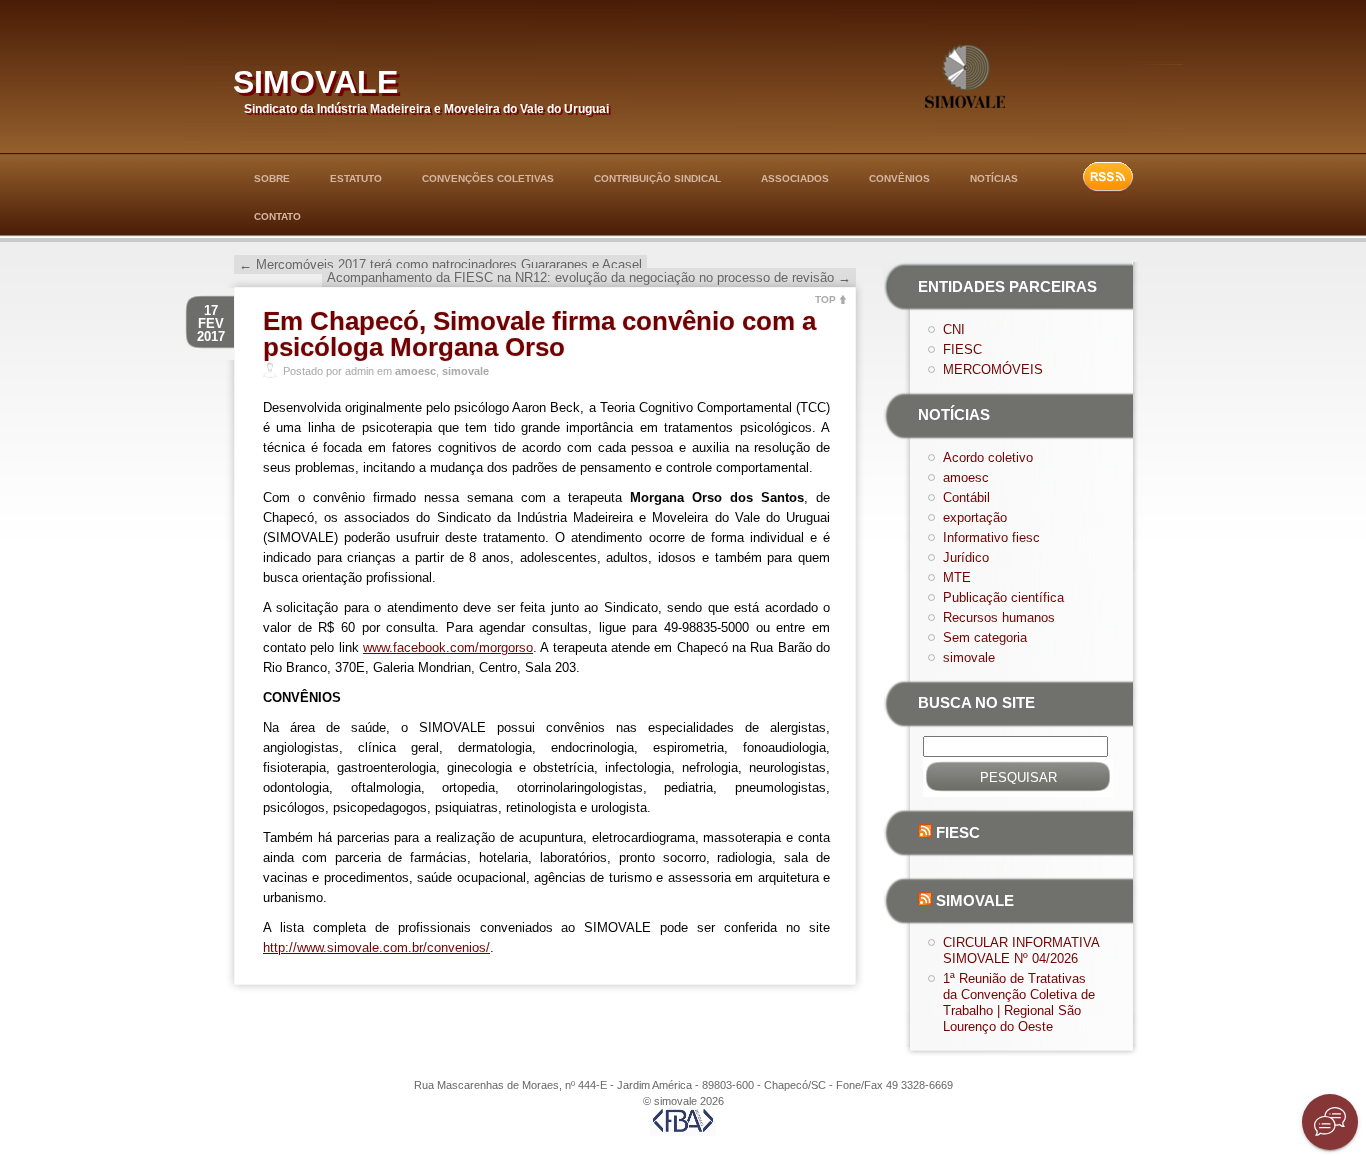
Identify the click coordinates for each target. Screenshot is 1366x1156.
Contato (277, 216)
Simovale (975, 900)
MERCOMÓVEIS (993, 369)
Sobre (272, 178)
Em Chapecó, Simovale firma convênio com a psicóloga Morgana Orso (539, 334)
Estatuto (356, 178)
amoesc (415, 371)
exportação (975, 517)
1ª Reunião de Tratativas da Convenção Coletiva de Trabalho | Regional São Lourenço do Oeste (1019, 1002)
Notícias (994, 178)
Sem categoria (985, 637)
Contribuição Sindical (657, 178)
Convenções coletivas (488, 178)
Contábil (966, 497)
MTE (957, 577)
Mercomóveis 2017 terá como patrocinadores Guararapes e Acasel (440, 264)
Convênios (899, 178)
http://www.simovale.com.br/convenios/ (376, 947)
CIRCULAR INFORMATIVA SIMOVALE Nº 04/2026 (1021, 950)
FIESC (962, 349)
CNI (954, 329)
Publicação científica (1003, 597)
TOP (825, 299)
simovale (315, 77)
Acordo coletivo (988, 457)
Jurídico (966, 557)
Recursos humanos (999, 617)
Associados (795, 178)
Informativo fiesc (991, 537)
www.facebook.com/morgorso (448, 647)
